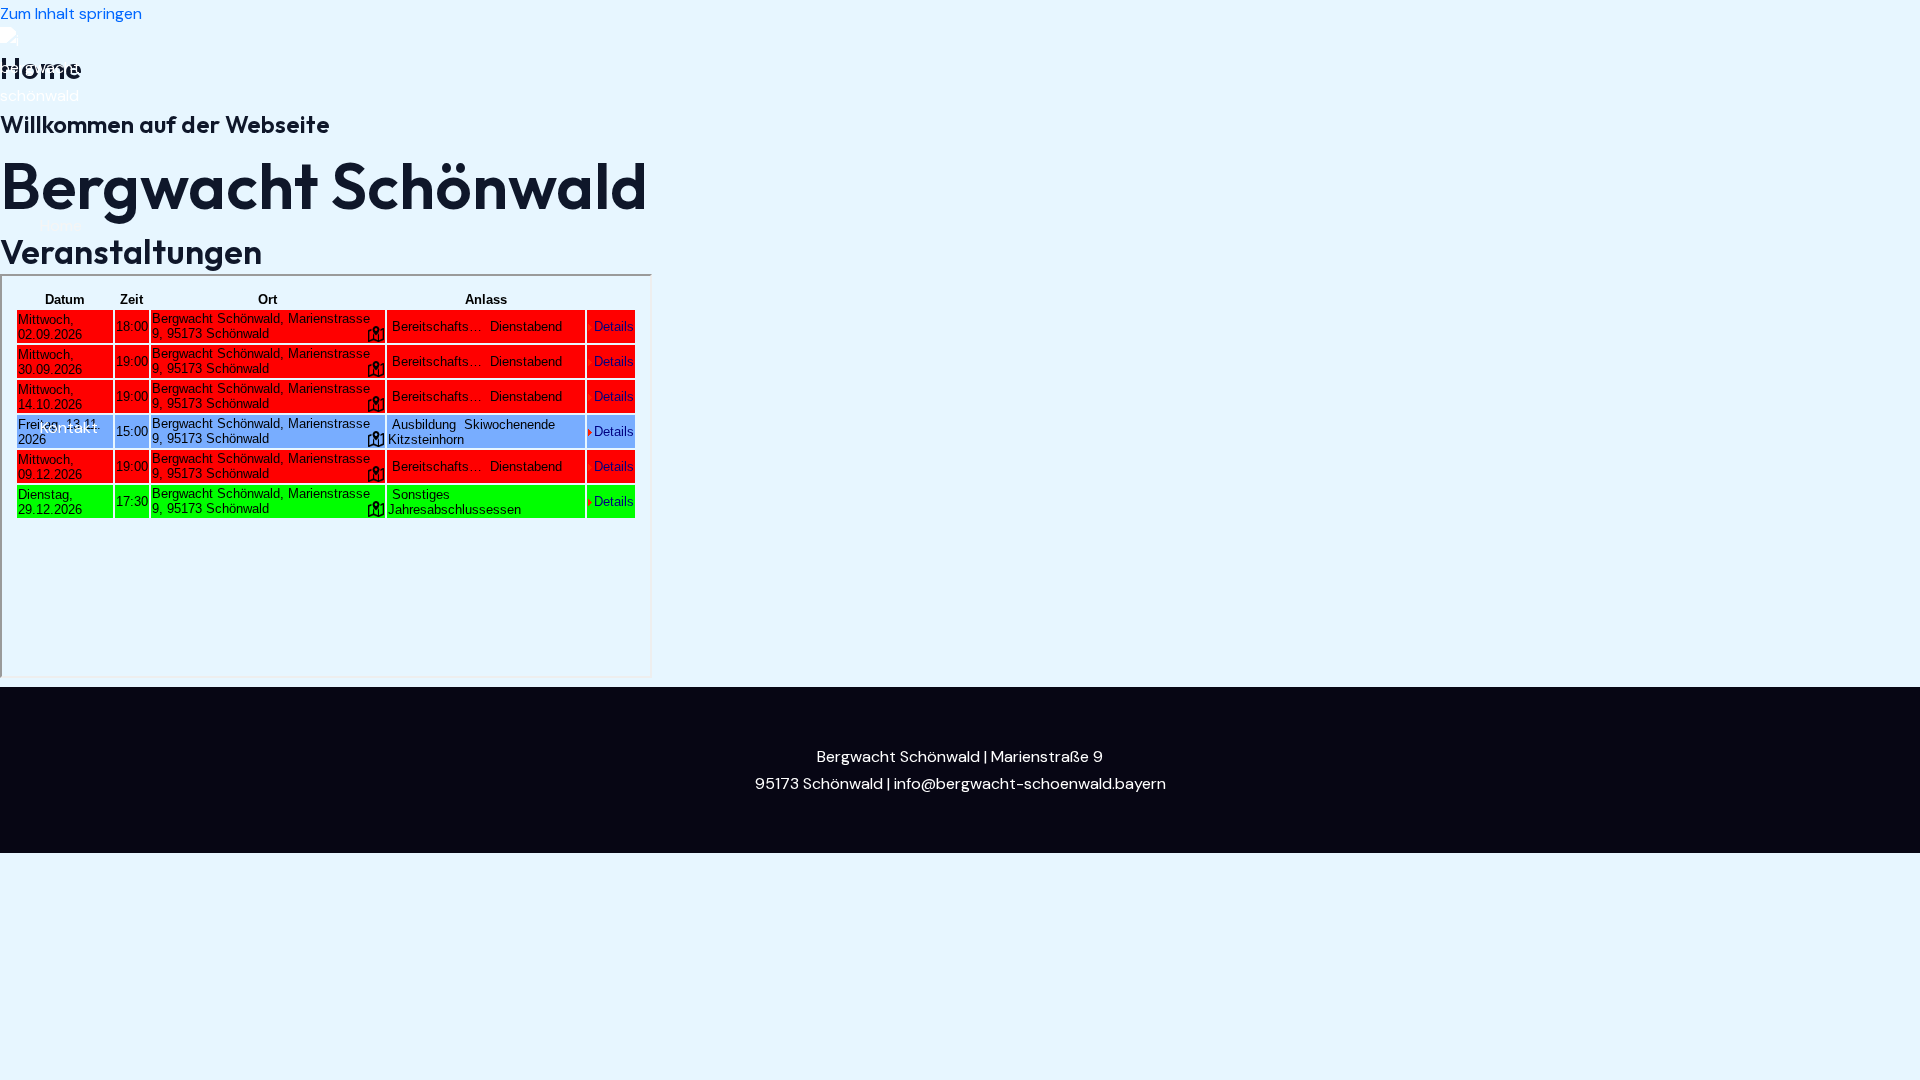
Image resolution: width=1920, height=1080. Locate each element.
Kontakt (69, 427)
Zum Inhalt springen (71, 13)
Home (61, 225)
